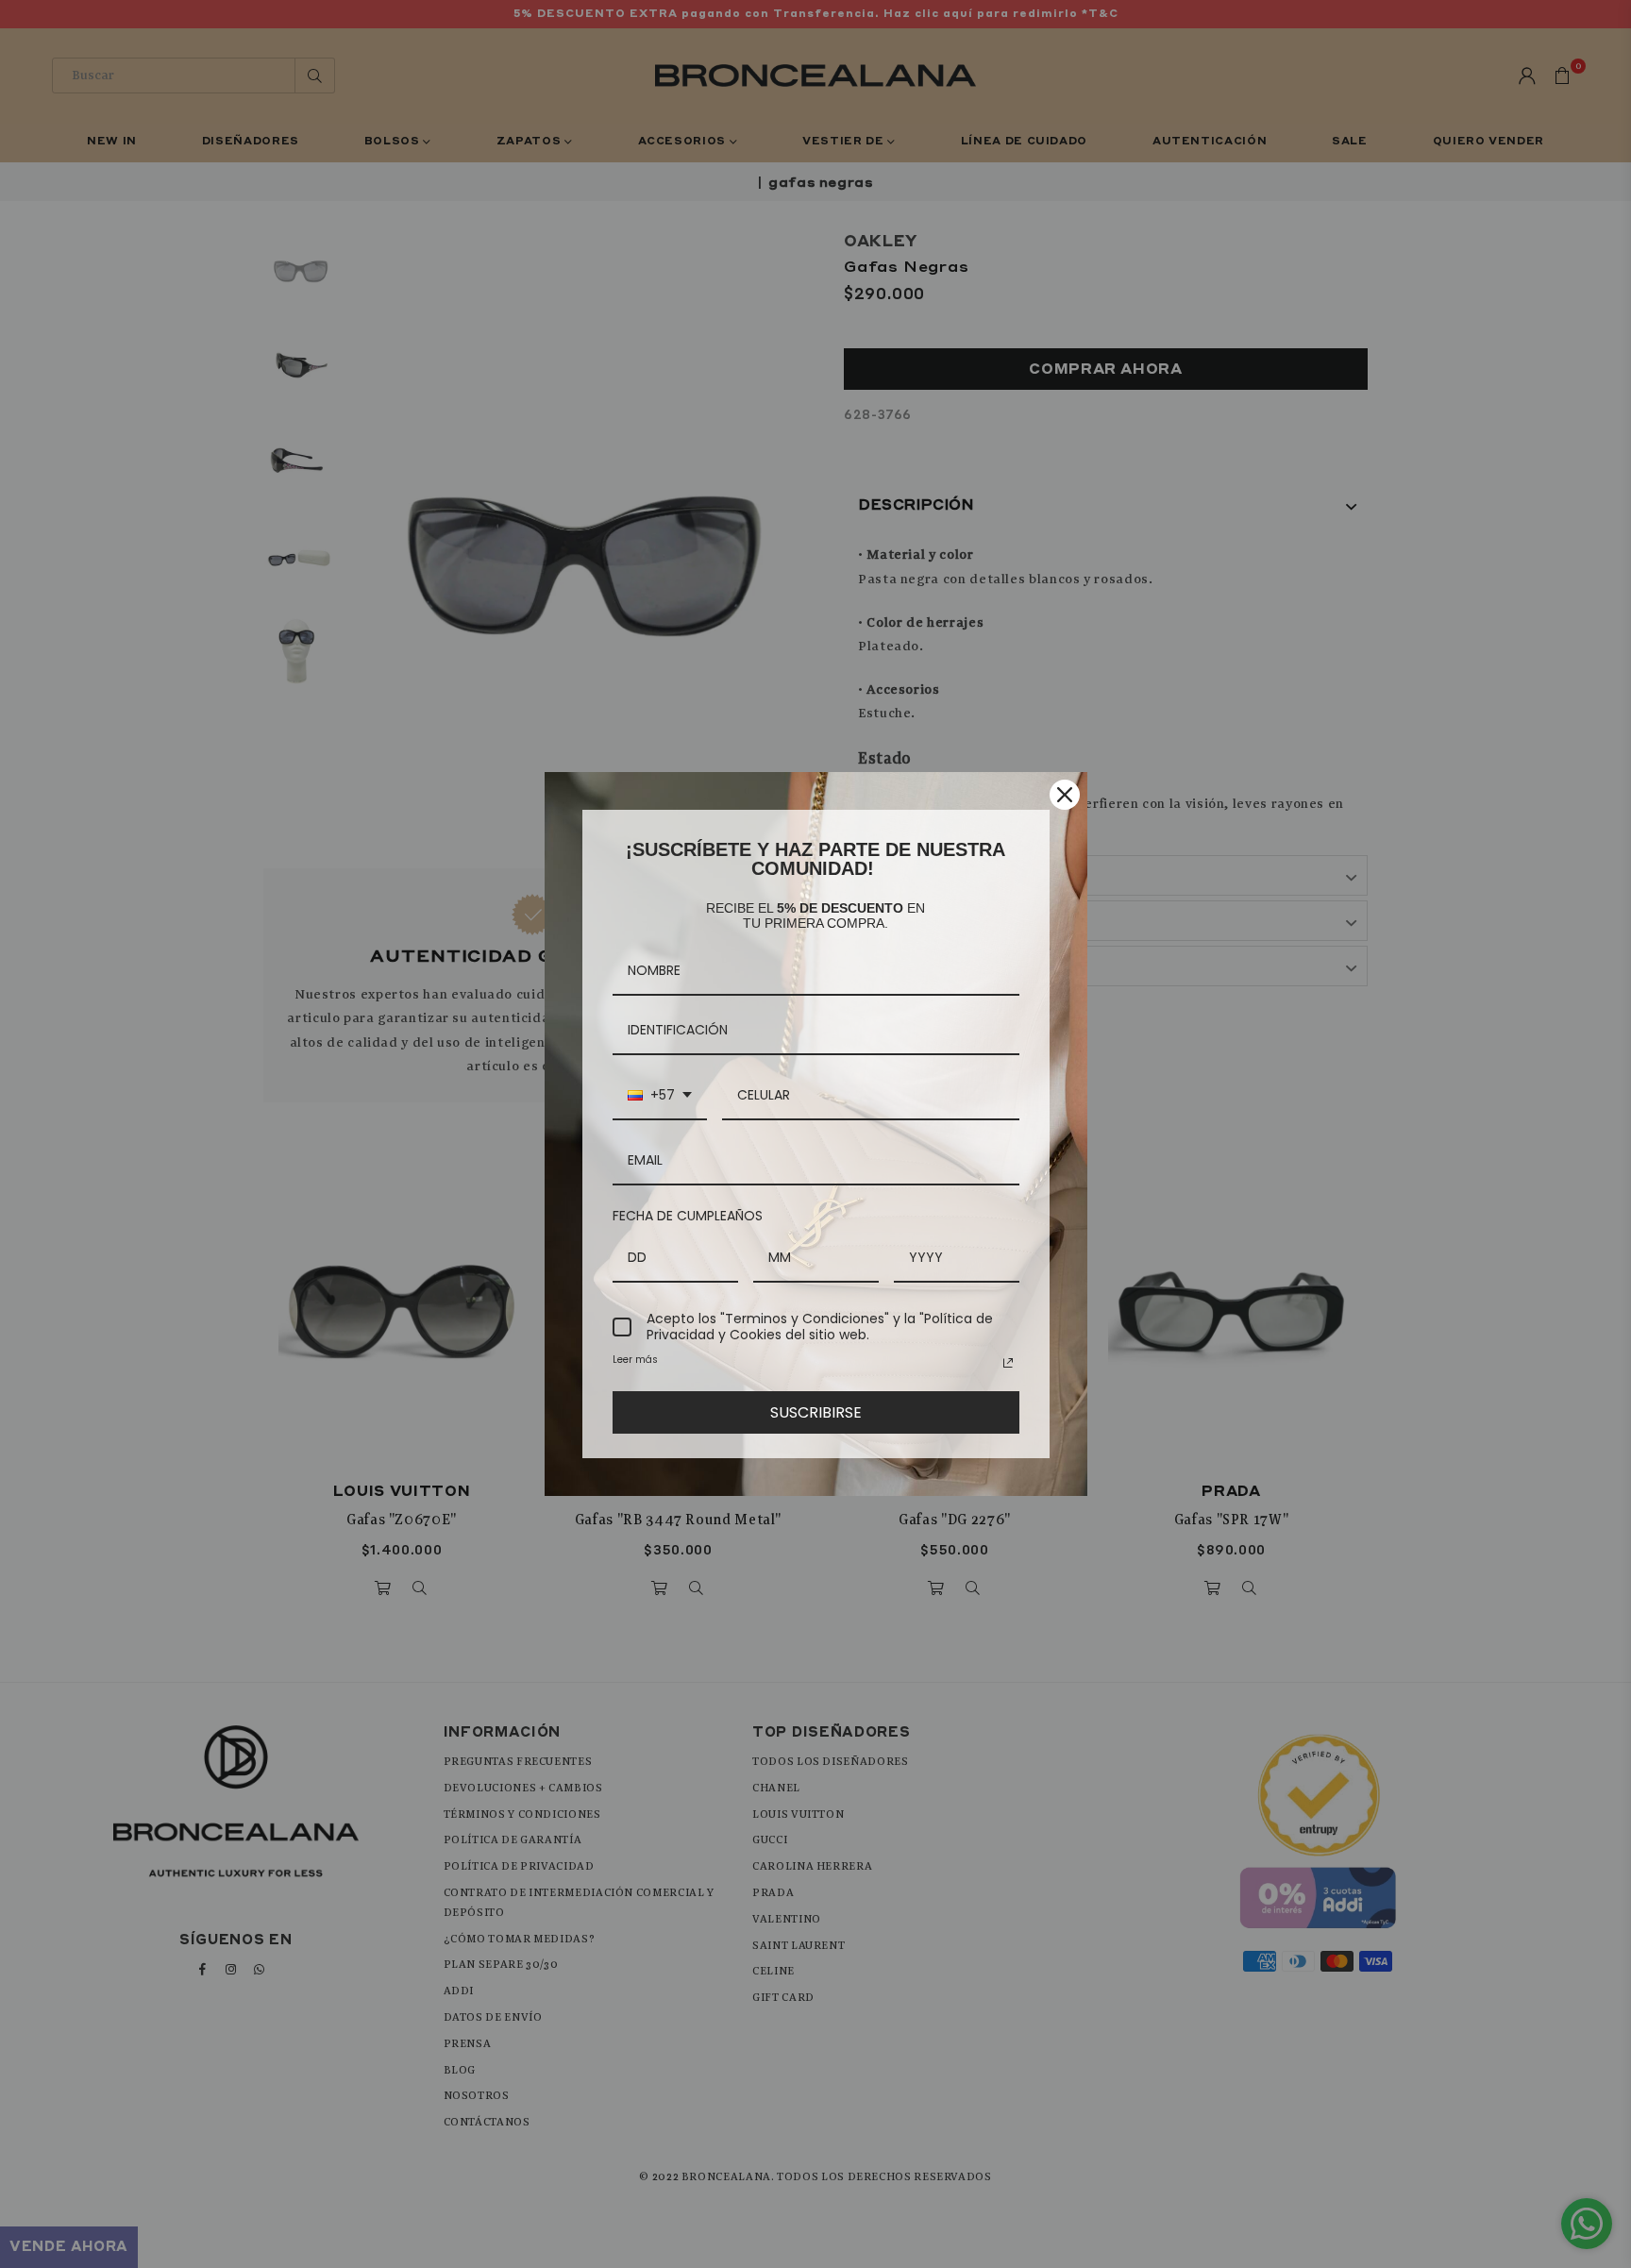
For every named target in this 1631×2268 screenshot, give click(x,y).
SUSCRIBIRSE (816, 1412)
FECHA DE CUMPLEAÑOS (688, 1216)
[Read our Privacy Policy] (1008, 1363)
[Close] (1065, 795)
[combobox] (660, 1096)
